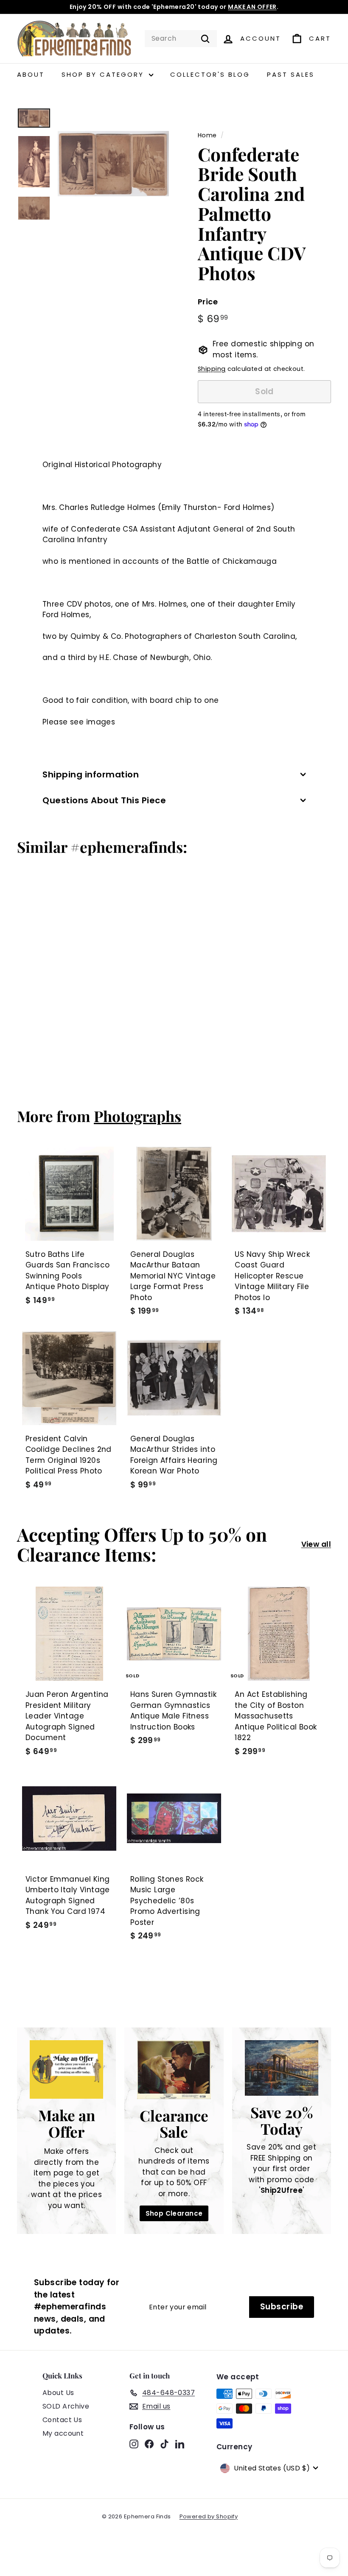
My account (63, 2433)
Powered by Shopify (209, 2516)
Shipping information (91, 774)
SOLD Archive (66, 2406)
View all (316, 1544)
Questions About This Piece (104, 800)
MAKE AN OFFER (252, 7)
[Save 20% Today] (282, 2068)
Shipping (212, 369)
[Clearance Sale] (174, 2070)
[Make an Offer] (66, 2070)
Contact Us (62, 2420)
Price (208, 302)
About (31, 74)
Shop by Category (104, 74)
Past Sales (291, 74)
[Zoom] (113, 164)
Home (207, 135)
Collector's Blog (210, 74)
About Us (58, 2393)
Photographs (138, 1116)
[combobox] (181, 39)
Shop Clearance (174, 2213)
